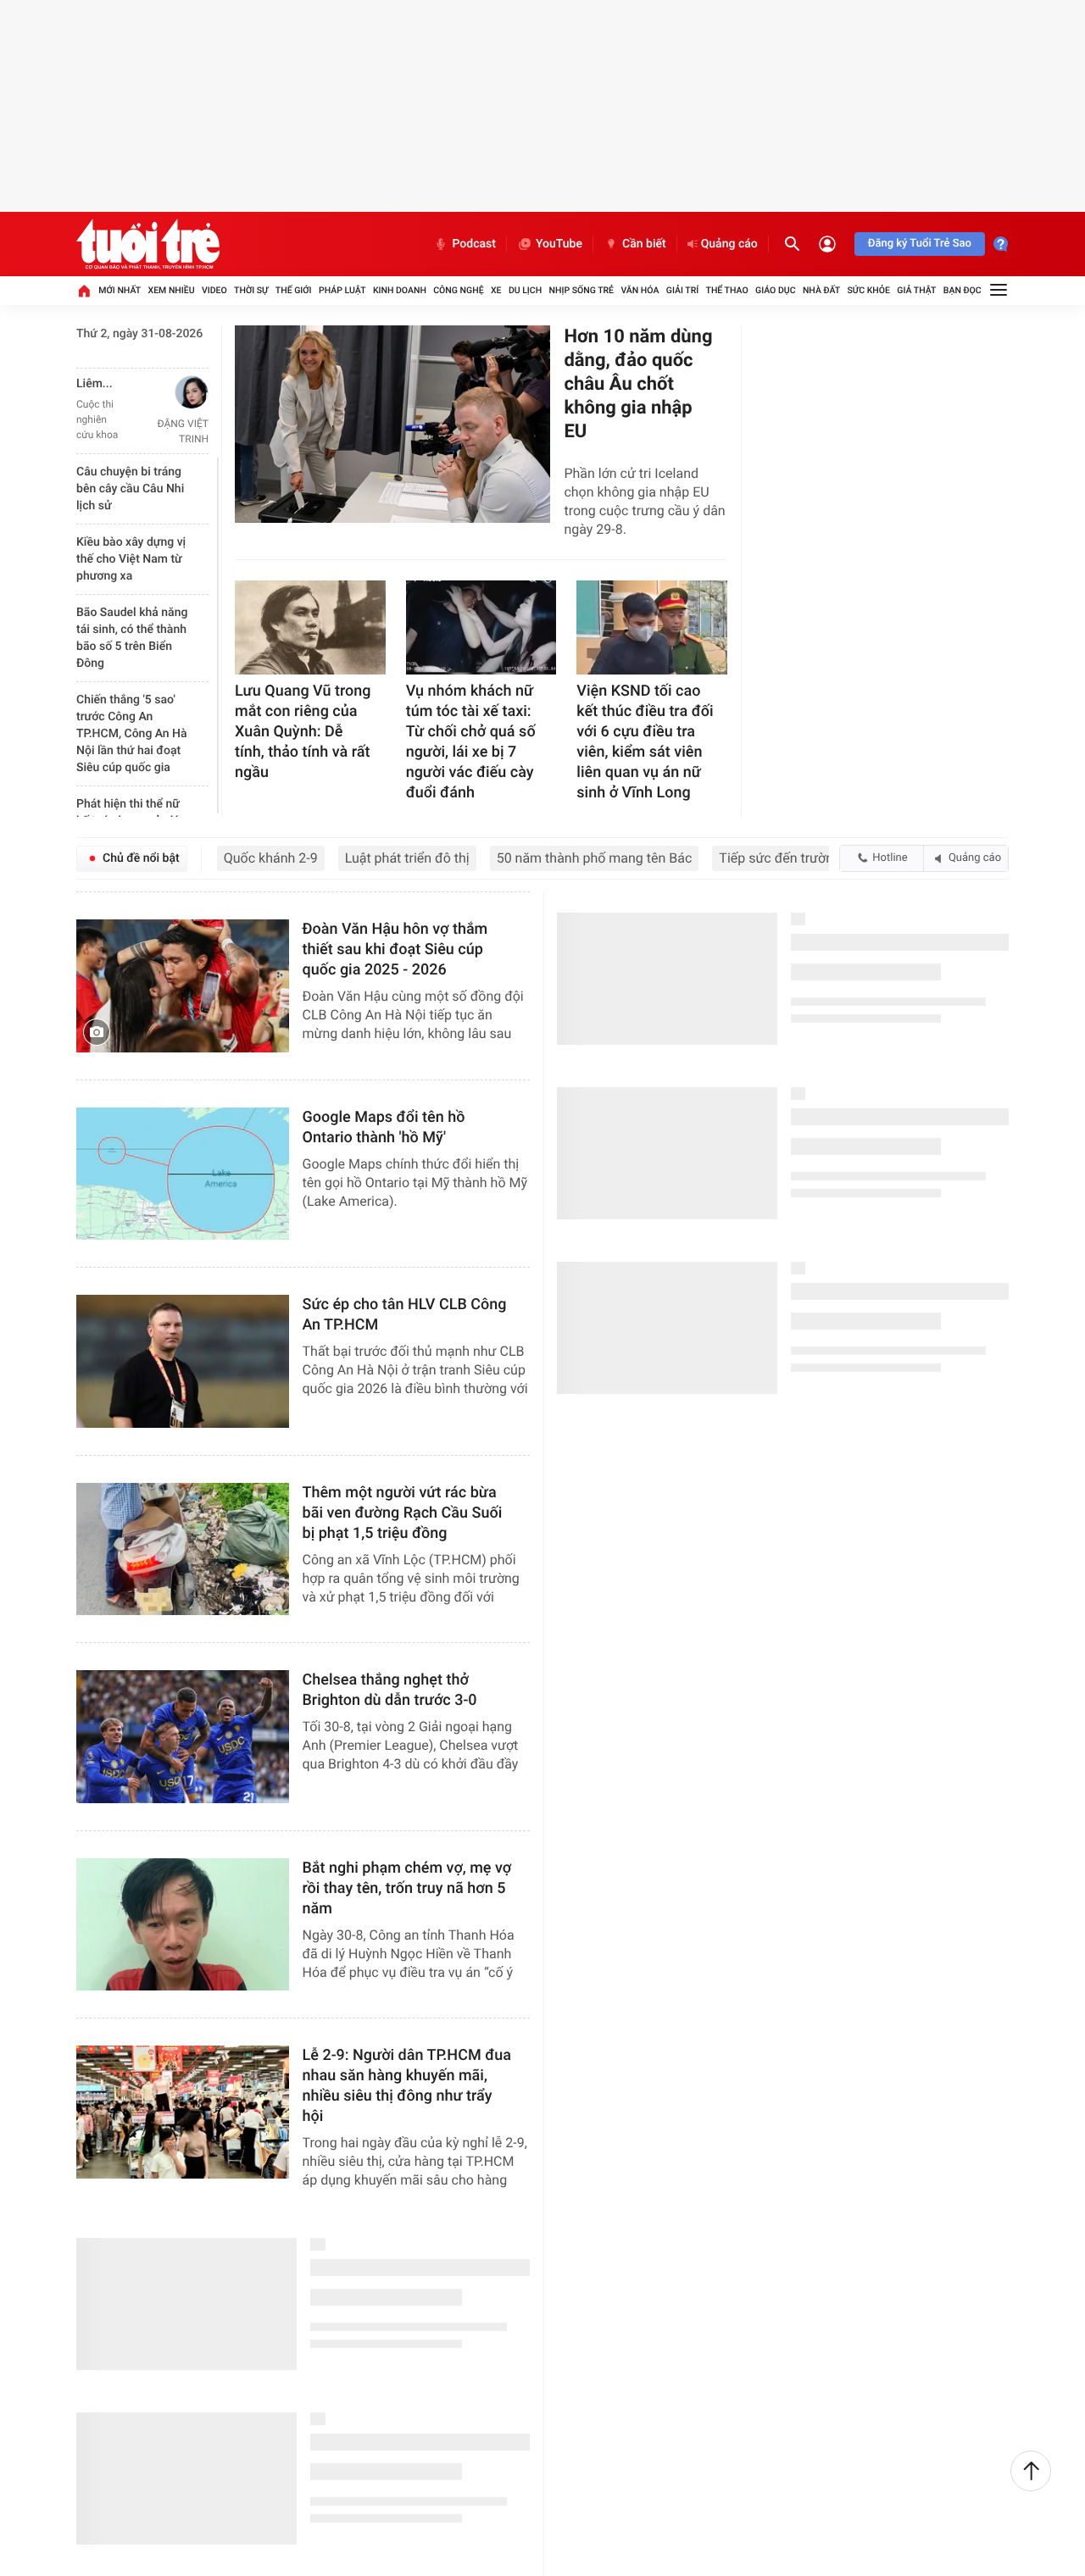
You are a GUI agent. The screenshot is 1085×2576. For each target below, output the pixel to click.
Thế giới (294, 290)
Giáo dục (776, 290)
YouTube (559, 244)
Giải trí (682, 290)
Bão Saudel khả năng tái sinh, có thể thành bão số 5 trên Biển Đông (132, 638)
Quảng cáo (729, 244)
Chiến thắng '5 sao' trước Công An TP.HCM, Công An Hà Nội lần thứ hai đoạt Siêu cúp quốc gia (132, 734)
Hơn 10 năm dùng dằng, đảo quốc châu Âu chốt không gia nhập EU (638, 384)
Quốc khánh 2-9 (271, 858)
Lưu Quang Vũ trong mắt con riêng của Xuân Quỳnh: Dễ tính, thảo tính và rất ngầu (303, 732)
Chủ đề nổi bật (141, 858)
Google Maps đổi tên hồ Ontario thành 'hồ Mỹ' (384, 1127)
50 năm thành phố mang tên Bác (595, 858)
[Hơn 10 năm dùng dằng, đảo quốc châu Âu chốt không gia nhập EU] (392, 424)
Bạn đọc (963, 290)
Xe (496, 290)
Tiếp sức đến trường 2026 (797, 858)
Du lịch (525, 290)
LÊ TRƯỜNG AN (173, 424)
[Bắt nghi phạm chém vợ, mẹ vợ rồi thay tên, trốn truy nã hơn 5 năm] (183, 1925)
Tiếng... (96, 384)
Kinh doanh (400, 290)
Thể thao (727, 290)
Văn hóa (640, 290)
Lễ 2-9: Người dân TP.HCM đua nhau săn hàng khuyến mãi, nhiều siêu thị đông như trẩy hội (407, 2086)
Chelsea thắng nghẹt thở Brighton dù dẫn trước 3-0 (390, 1690)
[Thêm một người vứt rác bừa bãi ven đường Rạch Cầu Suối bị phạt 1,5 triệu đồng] (183, 1549)
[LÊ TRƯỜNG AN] (169, 392)
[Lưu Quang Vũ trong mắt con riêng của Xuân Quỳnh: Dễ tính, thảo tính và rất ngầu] (310, 627)
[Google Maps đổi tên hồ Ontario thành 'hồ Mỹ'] (183, 1174)
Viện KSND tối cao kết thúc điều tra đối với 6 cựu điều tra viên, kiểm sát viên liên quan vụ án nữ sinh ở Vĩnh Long (645, 742)
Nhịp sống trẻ (582, 290)
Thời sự (251, 290)
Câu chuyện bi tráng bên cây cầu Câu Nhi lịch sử (130, 489)
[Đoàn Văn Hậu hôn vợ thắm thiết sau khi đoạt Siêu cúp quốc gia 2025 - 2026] (183, 986)
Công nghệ (458, 290)
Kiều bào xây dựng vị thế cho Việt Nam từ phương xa (131, 559)
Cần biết (644, 244)
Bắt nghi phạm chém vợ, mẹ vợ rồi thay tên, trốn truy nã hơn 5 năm (407, 1888)
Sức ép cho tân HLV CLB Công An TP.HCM (405, 1315)
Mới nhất (120, 290)
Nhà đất (821, 290)
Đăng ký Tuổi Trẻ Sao (920, 244)
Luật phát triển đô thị (407, 858)
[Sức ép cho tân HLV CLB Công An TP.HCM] (183, 1361)
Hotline (890, 858)
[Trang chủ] (84, 291)
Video (214, 290)
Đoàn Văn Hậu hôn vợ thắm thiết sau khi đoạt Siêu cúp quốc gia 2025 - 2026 (395, 949)
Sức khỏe (868, 290)
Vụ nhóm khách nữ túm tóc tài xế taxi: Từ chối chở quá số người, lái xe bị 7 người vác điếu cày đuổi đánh (471, 742)
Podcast (474, 244)
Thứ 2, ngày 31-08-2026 (139, 334)
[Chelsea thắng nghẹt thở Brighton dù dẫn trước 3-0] (183, 1737)
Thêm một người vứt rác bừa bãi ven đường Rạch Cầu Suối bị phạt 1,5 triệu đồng (403, 1513)
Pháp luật (342, 290)
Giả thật (916, 290)
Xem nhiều (172, 290)
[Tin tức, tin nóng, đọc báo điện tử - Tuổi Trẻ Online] (148, 244)
